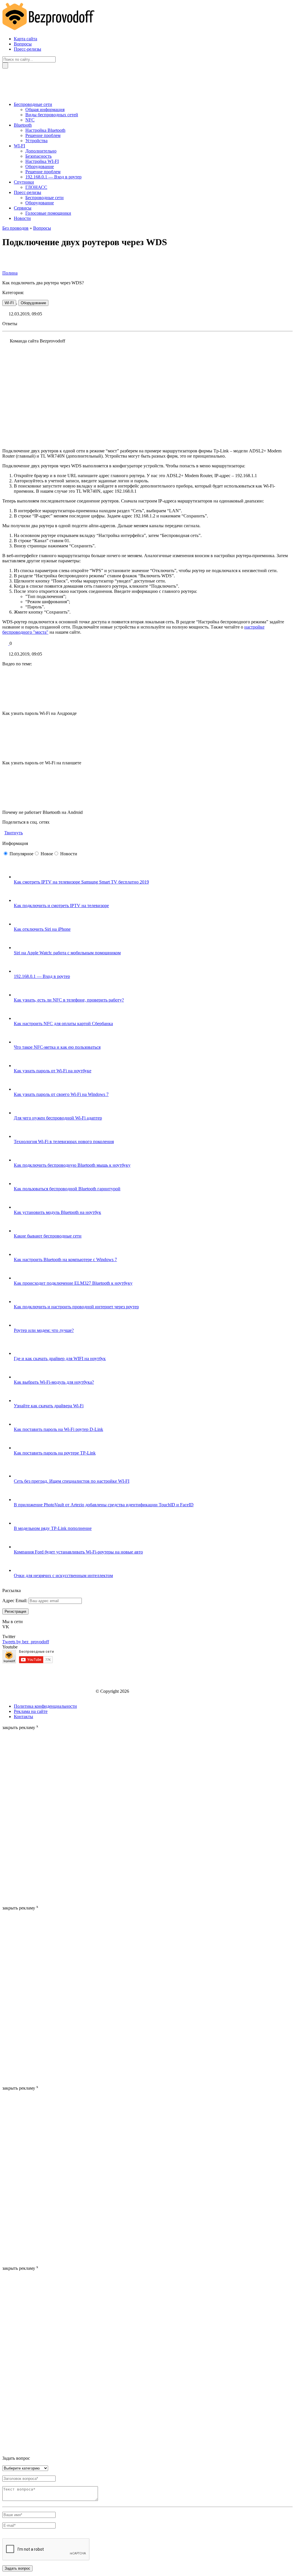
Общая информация (45, 110)
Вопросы (23, 44)
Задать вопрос (17, 2568)
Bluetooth (23, 125)
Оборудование (40, 166)
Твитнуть (14, 833)
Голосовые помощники (48, 213)
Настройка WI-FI (42, 161)
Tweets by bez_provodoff (26, 1642)
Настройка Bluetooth (45, 130)
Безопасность (38, 156)
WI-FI (19, 146)
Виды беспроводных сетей (52, 115)
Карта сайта (25, 39)
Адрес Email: (15, 1601)
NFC (30, 120)
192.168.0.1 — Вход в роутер (53, 177)
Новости (22, 218)
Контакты (23, 1717)
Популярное (21, 854)
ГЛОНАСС (36, 187)
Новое (47, 854)
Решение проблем (43, 135)
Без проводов (15, 228)
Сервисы (23, 208)
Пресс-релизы (28, 49)
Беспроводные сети (33, 104)
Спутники (24, 182)
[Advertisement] (25, 1817)
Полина (10, 273)
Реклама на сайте (31, 1711)
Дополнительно (41, 151)
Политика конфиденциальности (45, 1706)
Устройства (36, 141)
